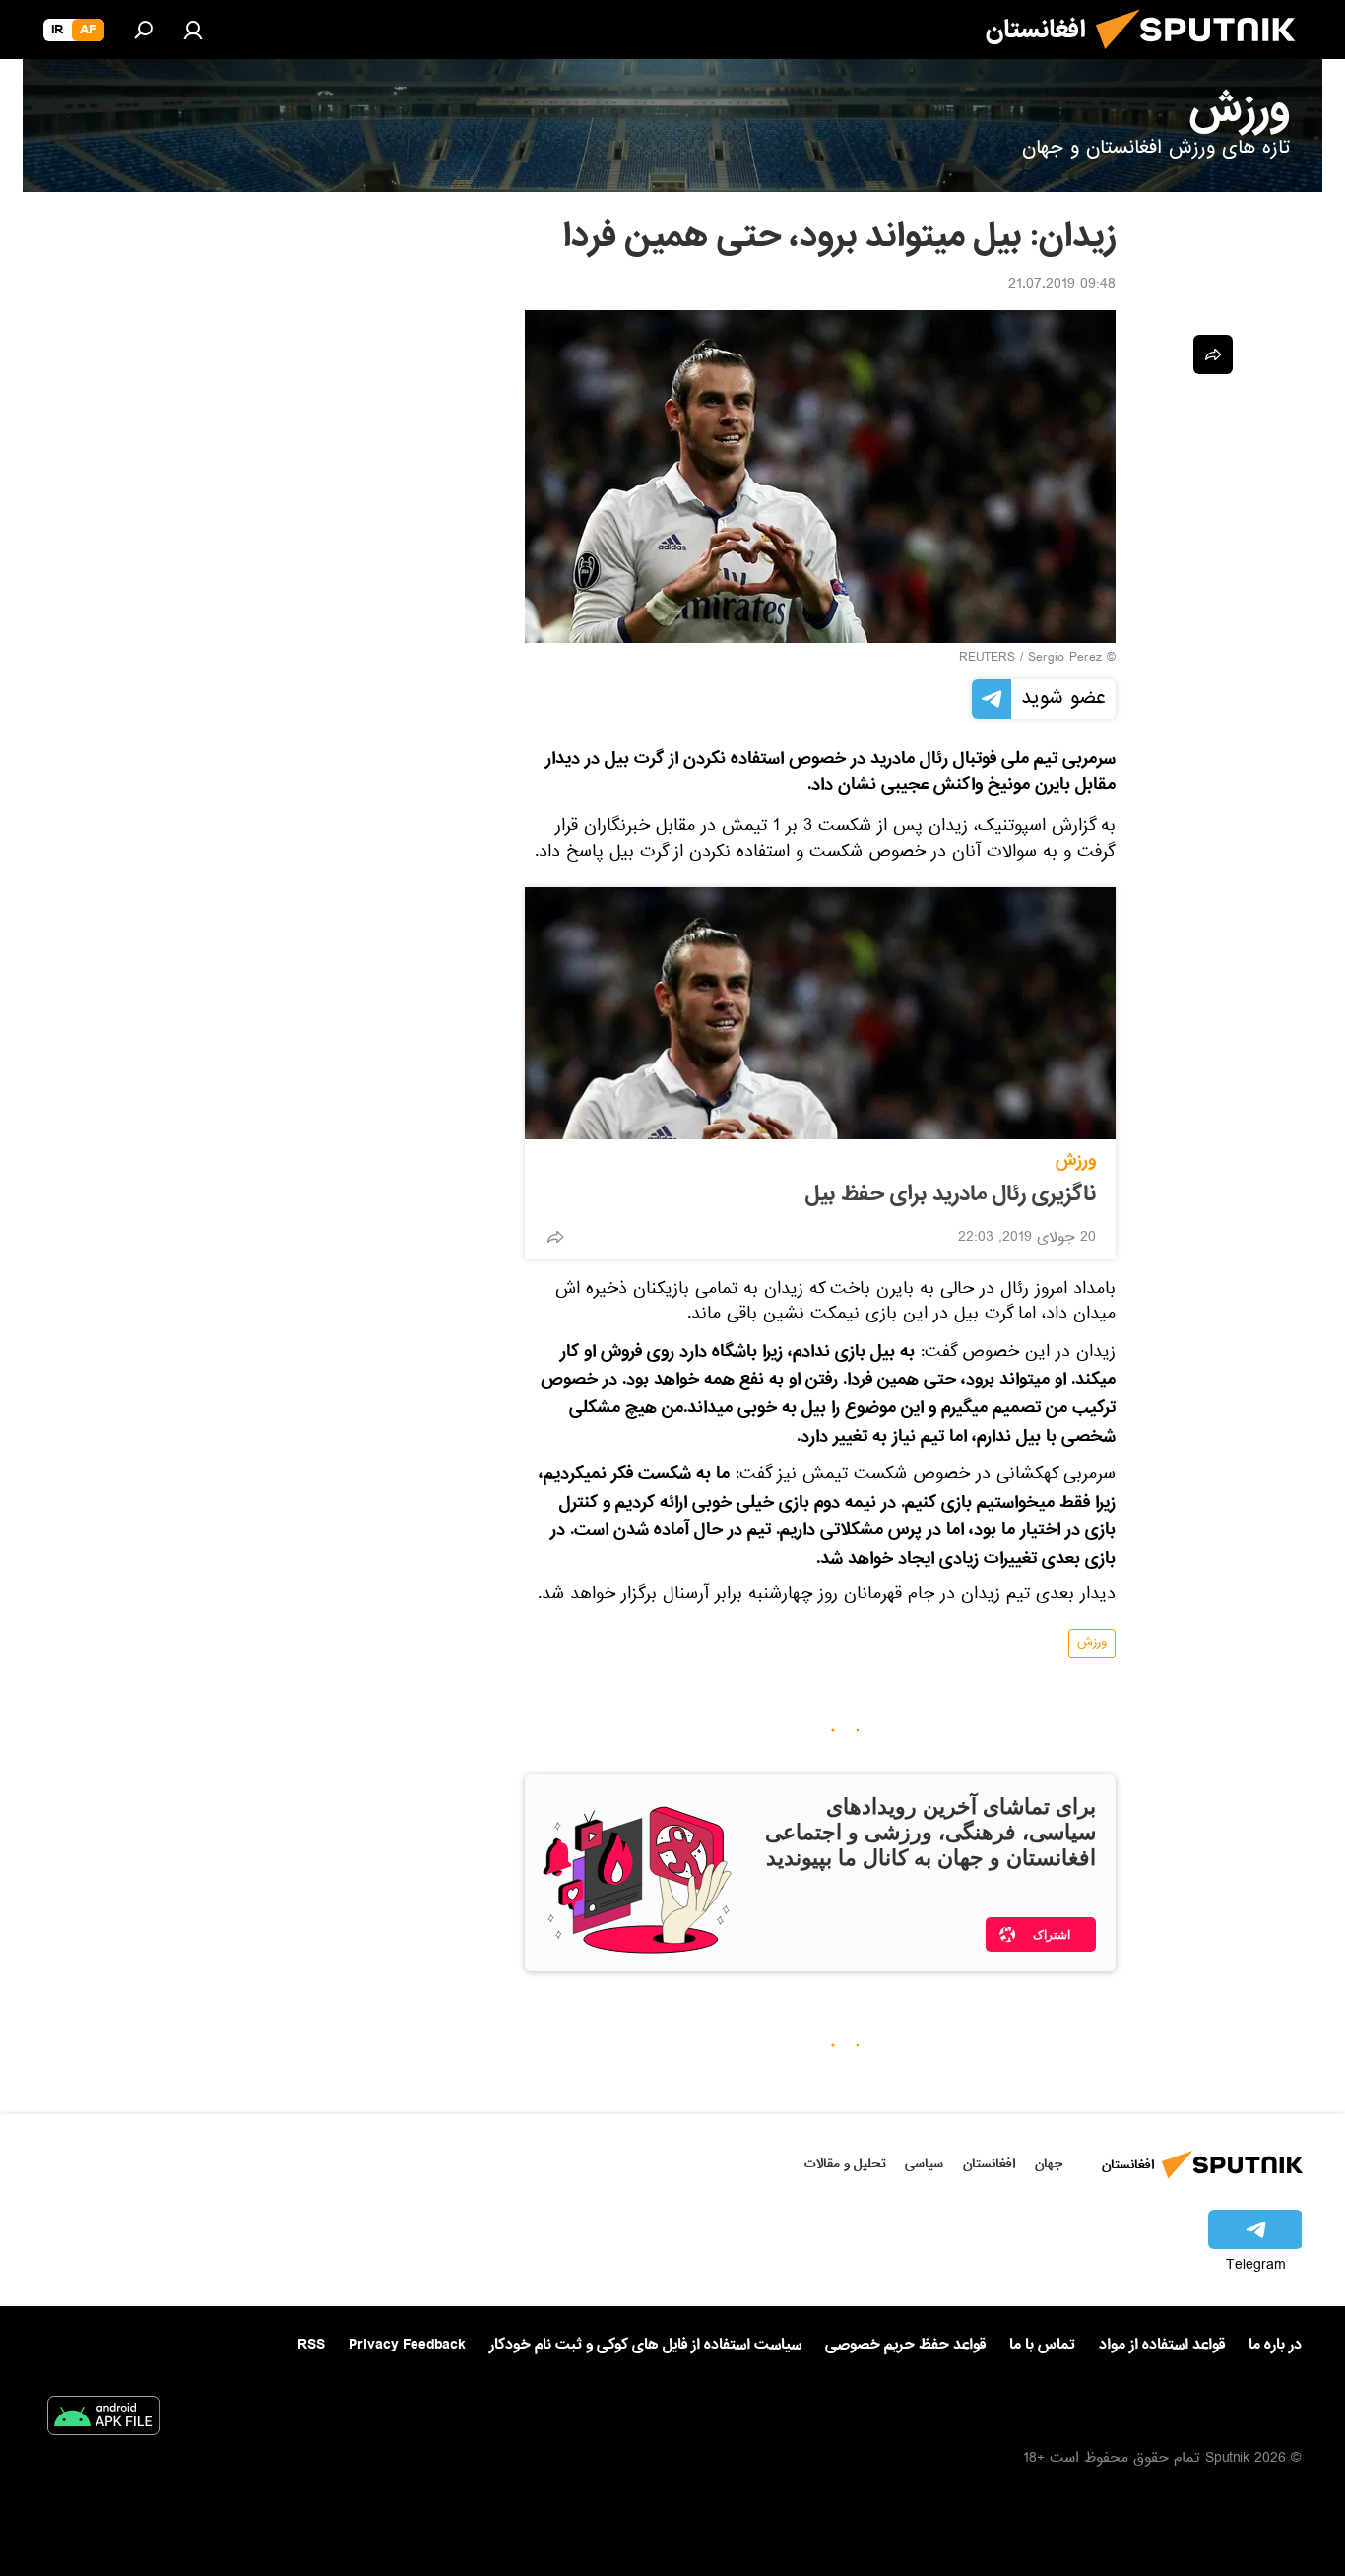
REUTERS (987, 659)
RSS (311, 2345)
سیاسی (924, 2164)
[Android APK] (103, 2419)
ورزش (1076, 1160)
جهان (1049, 2164)
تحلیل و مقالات (845, 2164)
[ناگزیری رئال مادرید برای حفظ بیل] (820, 1013)
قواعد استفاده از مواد (1162, 2345)
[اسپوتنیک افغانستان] (1203, 57)
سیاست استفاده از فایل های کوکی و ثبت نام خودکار (645, 2345)
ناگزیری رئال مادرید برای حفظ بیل (951, 1194)
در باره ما (1275, 2345)
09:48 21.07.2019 (1062, 286)
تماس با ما (1042, 2345)
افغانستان (989, 2164)
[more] (555, 1237)
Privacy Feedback (407, 2345)
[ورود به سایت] (193, 30)
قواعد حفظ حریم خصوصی (905, 2345)
